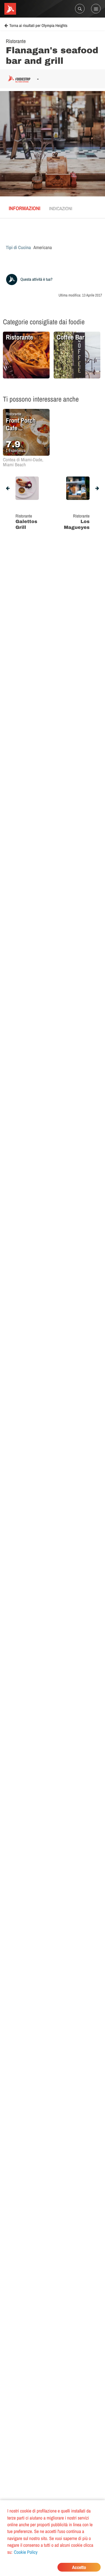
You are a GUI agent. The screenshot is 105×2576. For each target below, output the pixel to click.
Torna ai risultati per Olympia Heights (38, 26)
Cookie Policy (26, 2552)
